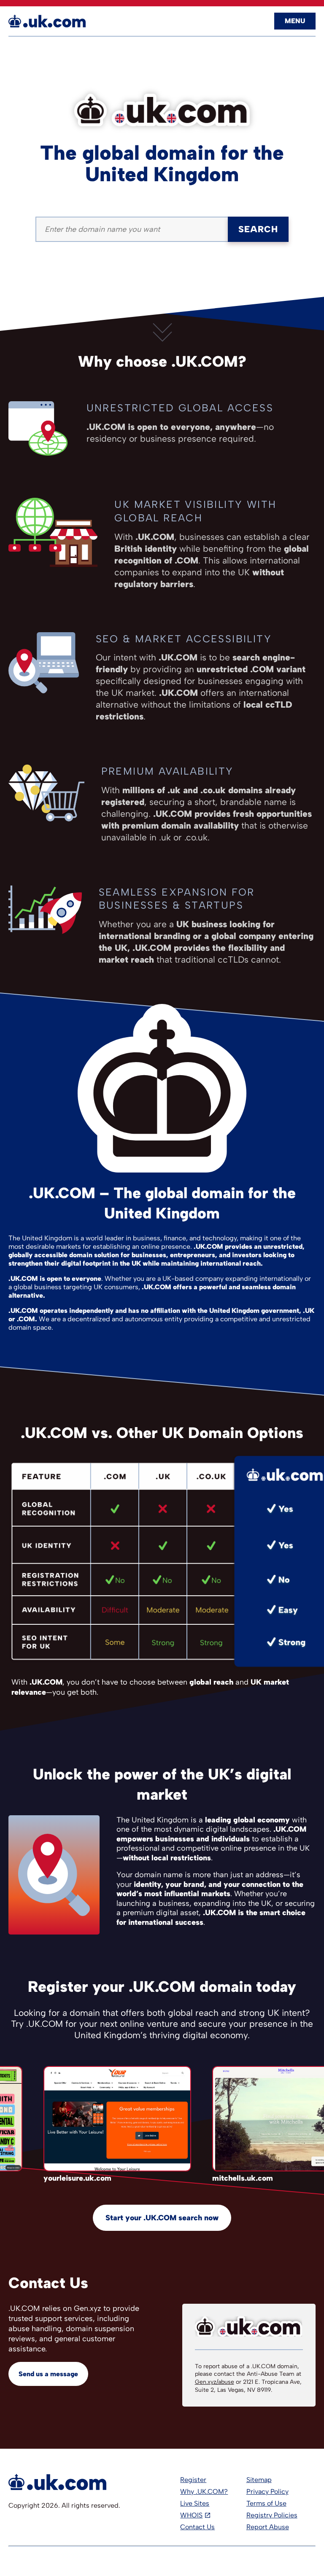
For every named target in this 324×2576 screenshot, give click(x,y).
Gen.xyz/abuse (215, 2382)
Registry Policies (272, 2515)
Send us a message (48, 2374)
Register (193, 2480)
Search (258, 229)
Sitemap (259, 2480)
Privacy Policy (267, 2491)
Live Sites (195, 2503)
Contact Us (197, 2527)
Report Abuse (268, 2527)
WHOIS (191, 2515)
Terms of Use (266, 2503)
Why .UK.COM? (204, 2491)
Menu (295, 21)
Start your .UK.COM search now (162, 2218)
